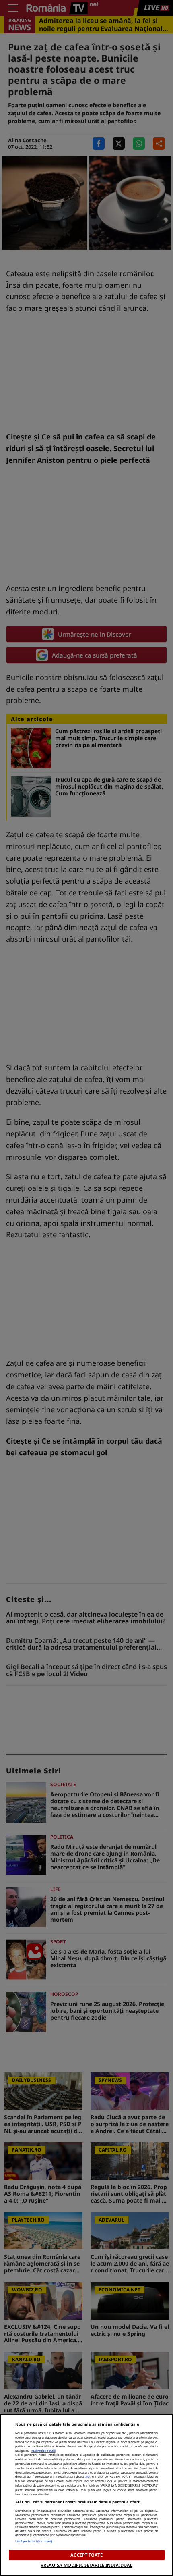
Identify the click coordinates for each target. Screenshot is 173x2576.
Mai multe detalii (43, 2451)
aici (88, 2476)
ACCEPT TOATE (86, 2555)
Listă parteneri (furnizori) (34, 2541)
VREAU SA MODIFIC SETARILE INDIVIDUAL (86, 2565)
